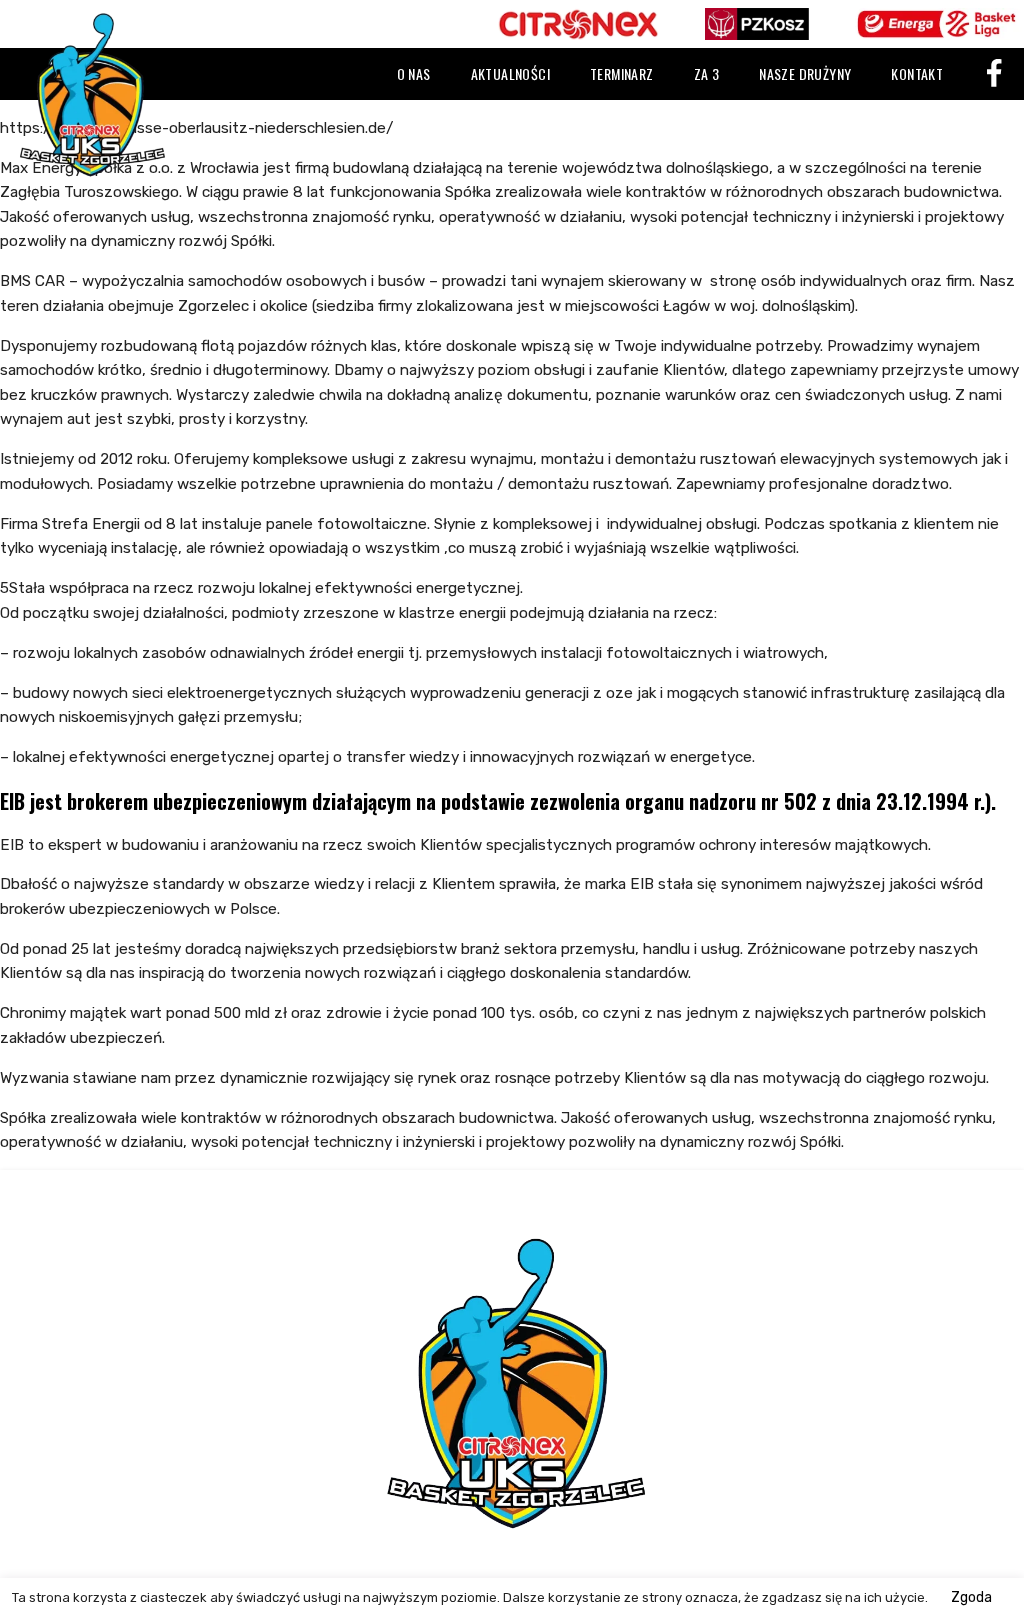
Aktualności (510, 73)
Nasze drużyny (805, 73)
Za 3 (707, 73)
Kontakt (917, 73)
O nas (414, 73)
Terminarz (622, 73)
